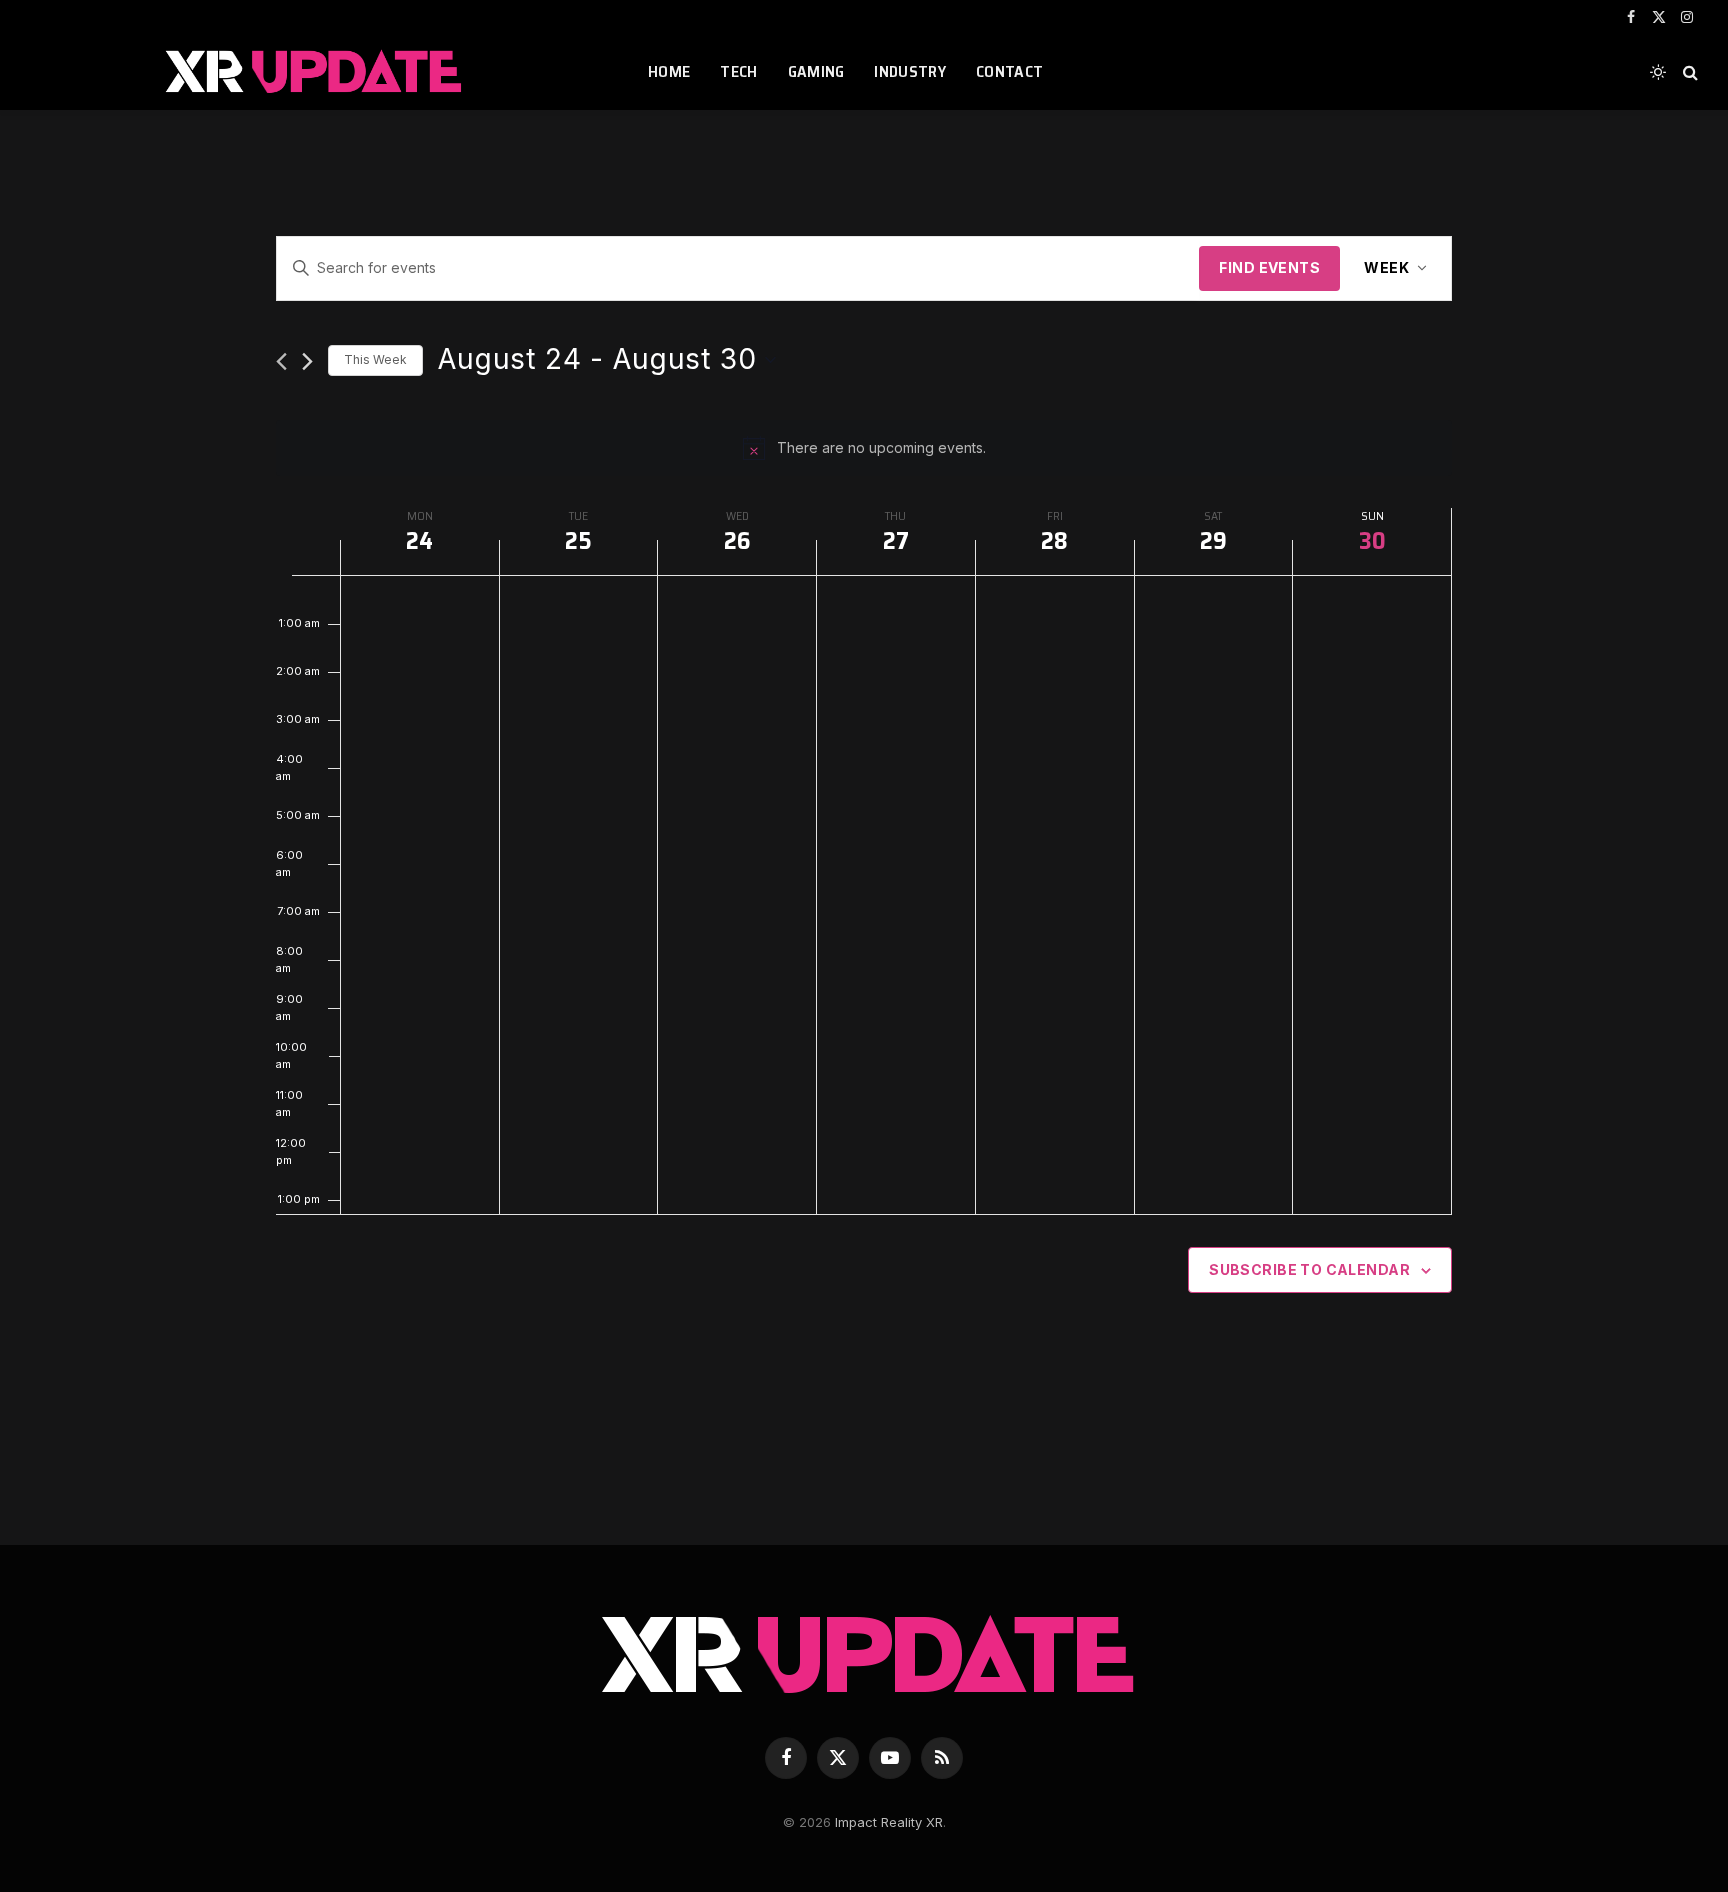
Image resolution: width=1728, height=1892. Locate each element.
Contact (1009, 71)
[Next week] (307, 361)
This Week (375, 359)
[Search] (1688, 72)
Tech (738, 71)
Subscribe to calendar (1309, 1269)
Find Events (1269, 267)
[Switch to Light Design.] (1658, 72)
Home (669, 71)
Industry (910, 71)
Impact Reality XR (889, 1822)
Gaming (816, 71)
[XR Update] (314, 72)
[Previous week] (281, 361)
